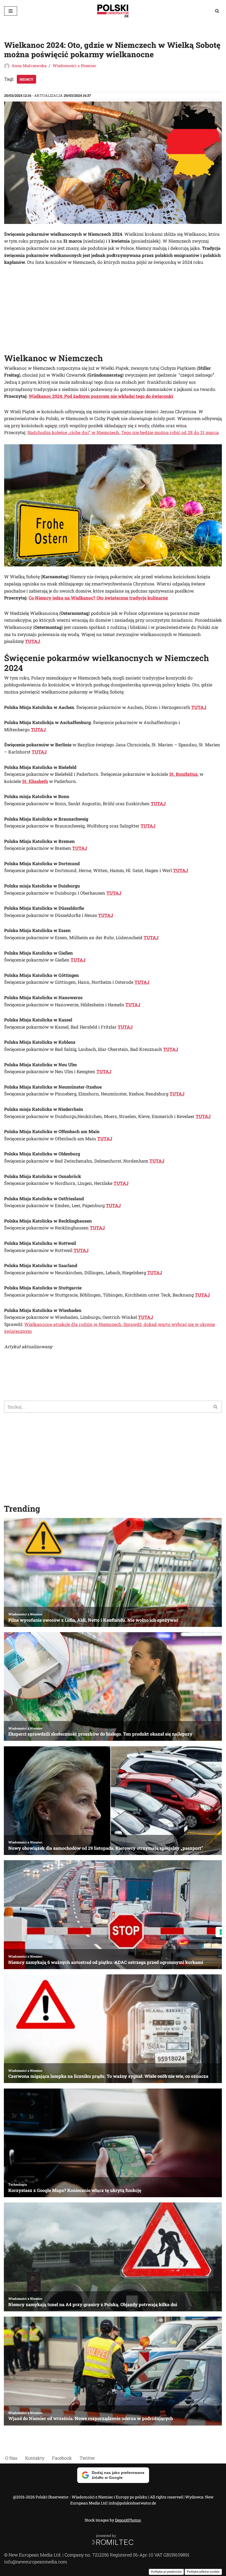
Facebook (62, 2458)
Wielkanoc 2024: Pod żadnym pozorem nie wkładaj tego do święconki (101, 396)
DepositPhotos (128, 2520)
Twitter (87, 2458)
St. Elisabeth (35, 781)
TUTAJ (33, 641)
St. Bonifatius (183, 774)
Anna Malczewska (29, 66)
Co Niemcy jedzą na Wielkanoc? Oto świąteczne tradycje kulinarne (98, 598)
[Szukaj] (217, 11)
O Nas (11, 2458)
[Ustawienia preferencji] (221, 1932)
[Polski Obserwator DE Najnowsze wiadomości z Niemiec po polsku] (113, 11)
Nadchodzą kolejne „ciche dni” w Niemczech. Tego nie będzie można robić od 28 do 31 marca (123, 432)
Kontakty (35, 2458)
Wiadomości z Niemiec (75, 66)
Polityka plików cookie (203, 2572)
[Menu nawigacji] (11, 11)
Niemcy (26, 79)
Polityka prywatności (166, 2572)
